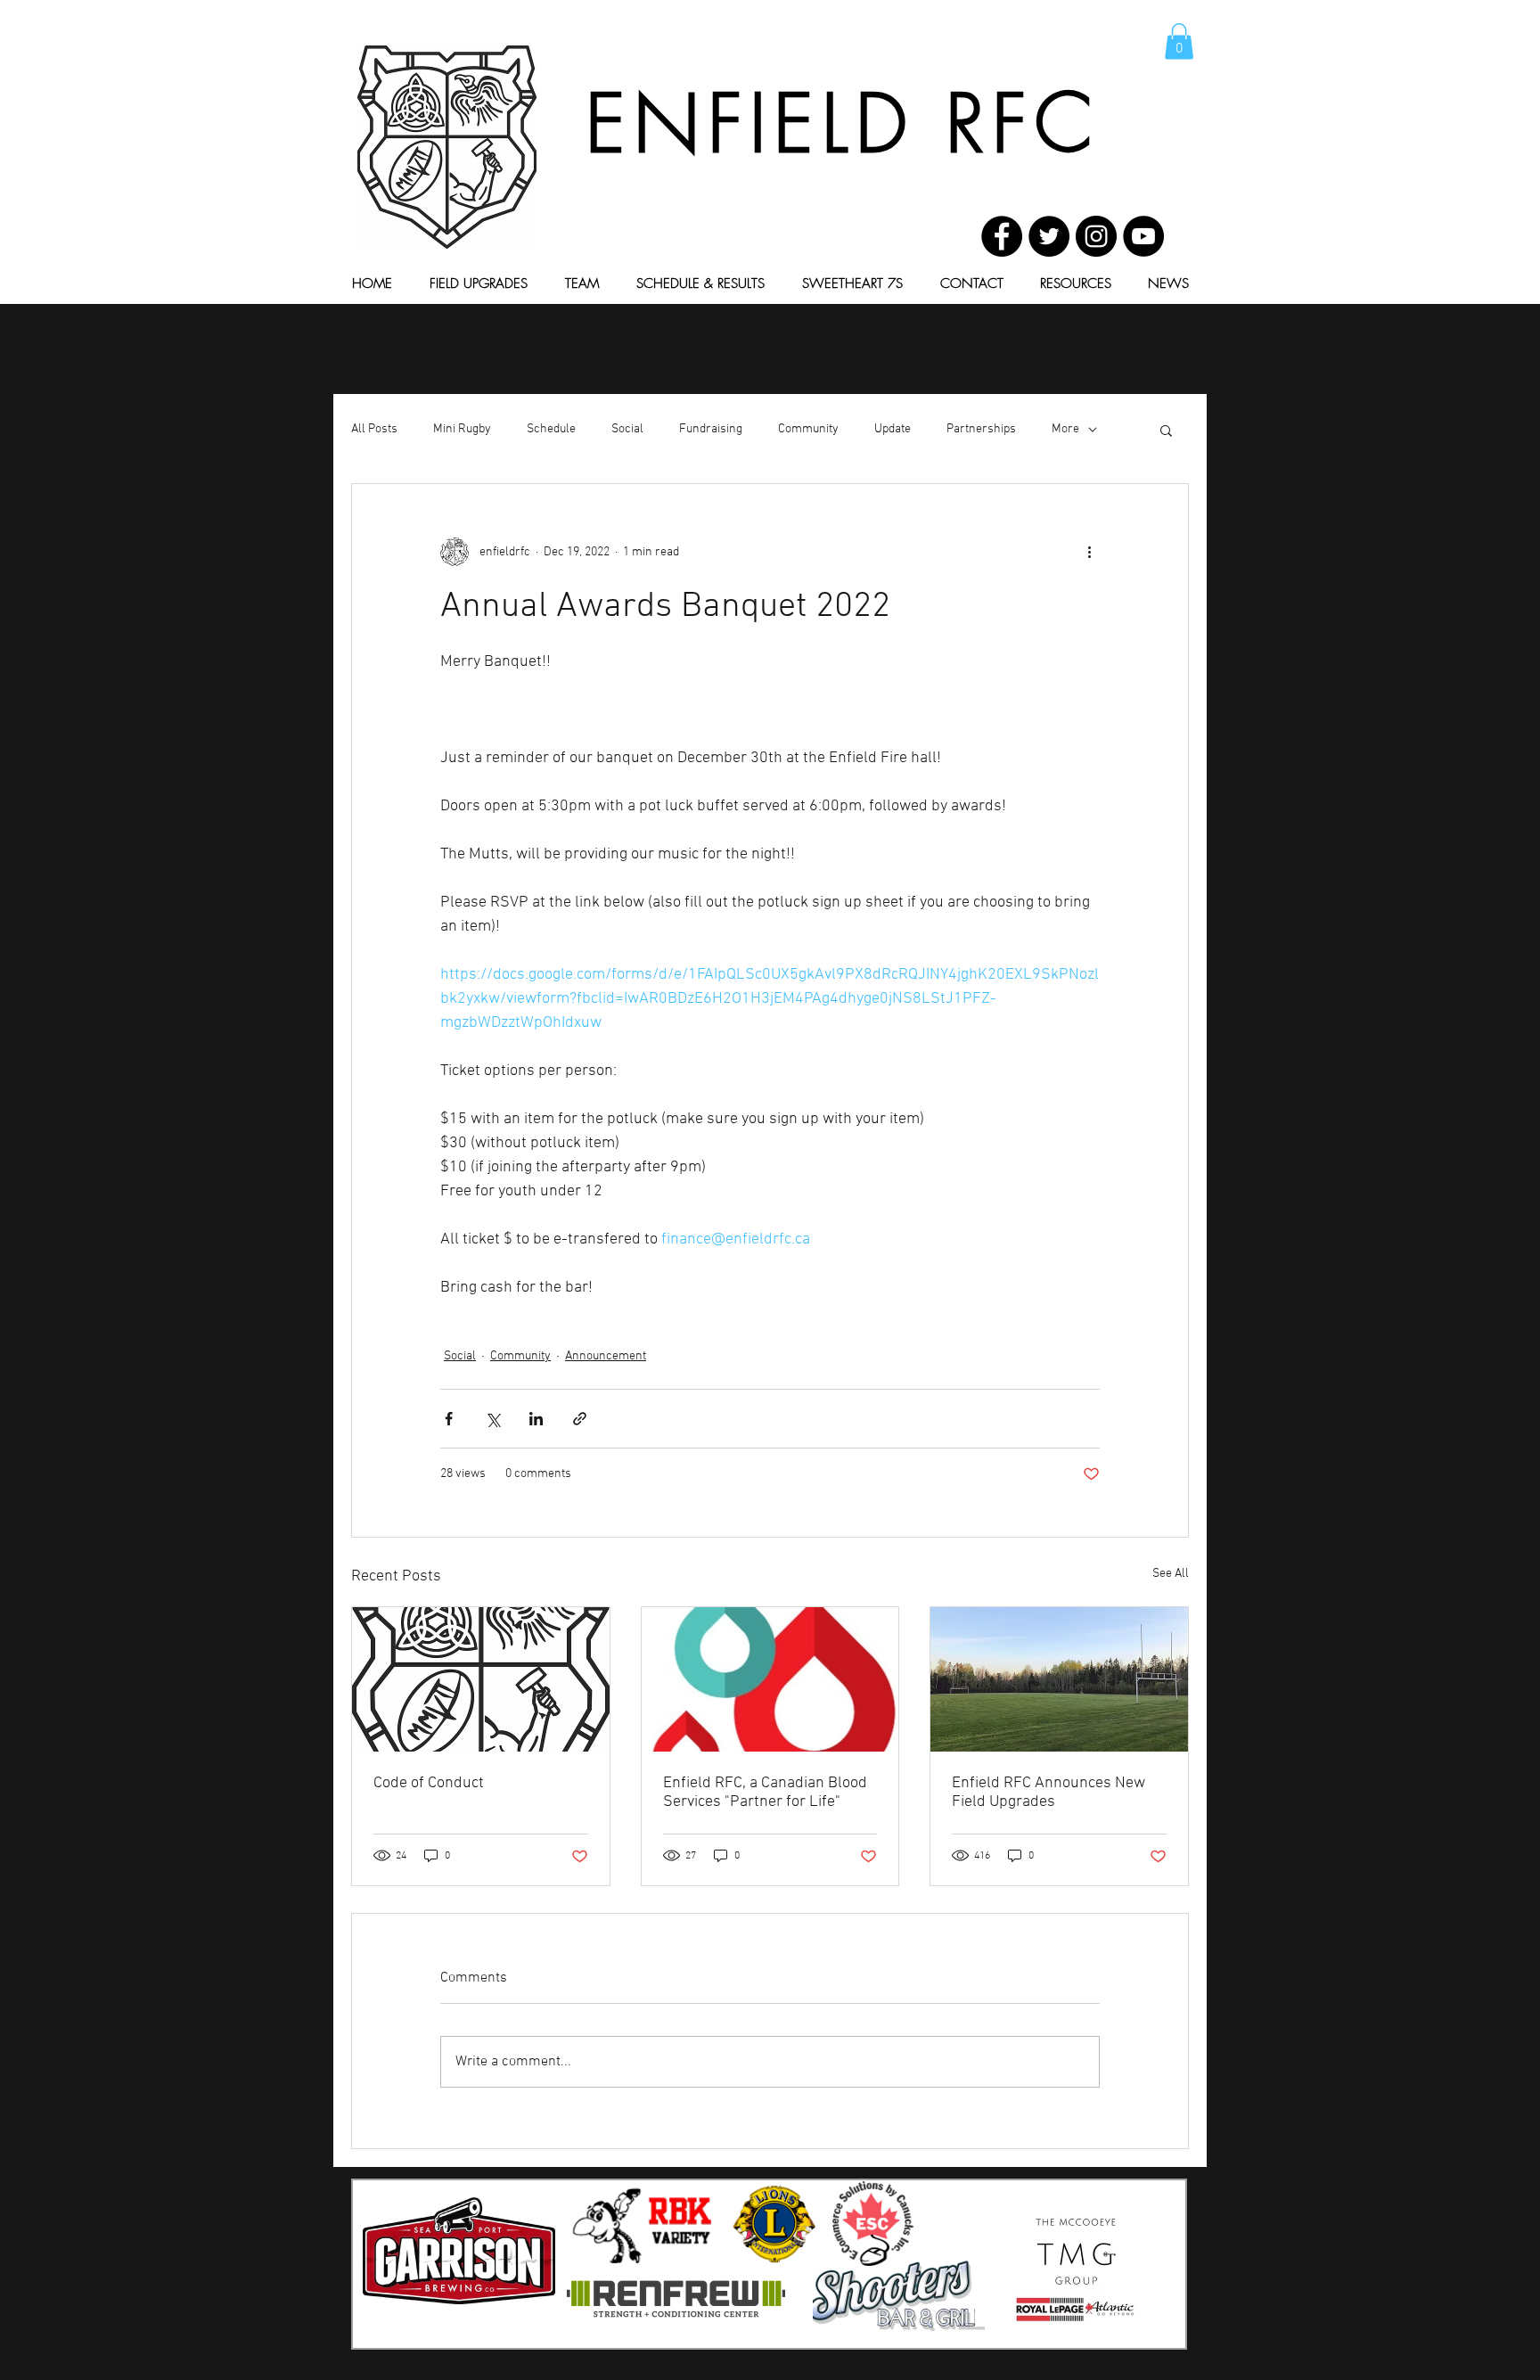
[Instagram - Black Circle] (1096, 236)
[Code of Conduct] (481, 1679)
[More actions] (1089, 552)
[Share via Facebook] (449, 1419)
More (1065, 429)
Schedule (551, 429)
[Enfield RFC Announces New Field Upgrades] (1059, 1679)
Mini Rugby (462, 429)
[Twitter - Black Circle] (1049, 236)
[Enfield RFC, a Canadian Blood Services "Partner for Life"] (770, 1679)
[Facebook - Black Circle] (1002, 236)
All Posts (374, 429)
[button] (1179, 41)
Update (893, 429)
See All (1171, 1574)
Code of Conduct (429, 1783)
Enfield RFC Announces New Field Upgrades (1049, 1793)
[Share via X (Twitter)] (492, 1419)
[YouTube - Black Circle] (1143, 236)
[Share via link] (580, 1419)
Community (808, 429)
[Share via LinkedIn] (536, 1419)
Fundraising (711, 429)
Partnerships (981, 429)
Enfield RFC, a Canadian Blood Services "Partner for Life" (765, 1793)
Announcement (606, 1356)
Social (627, 429)
